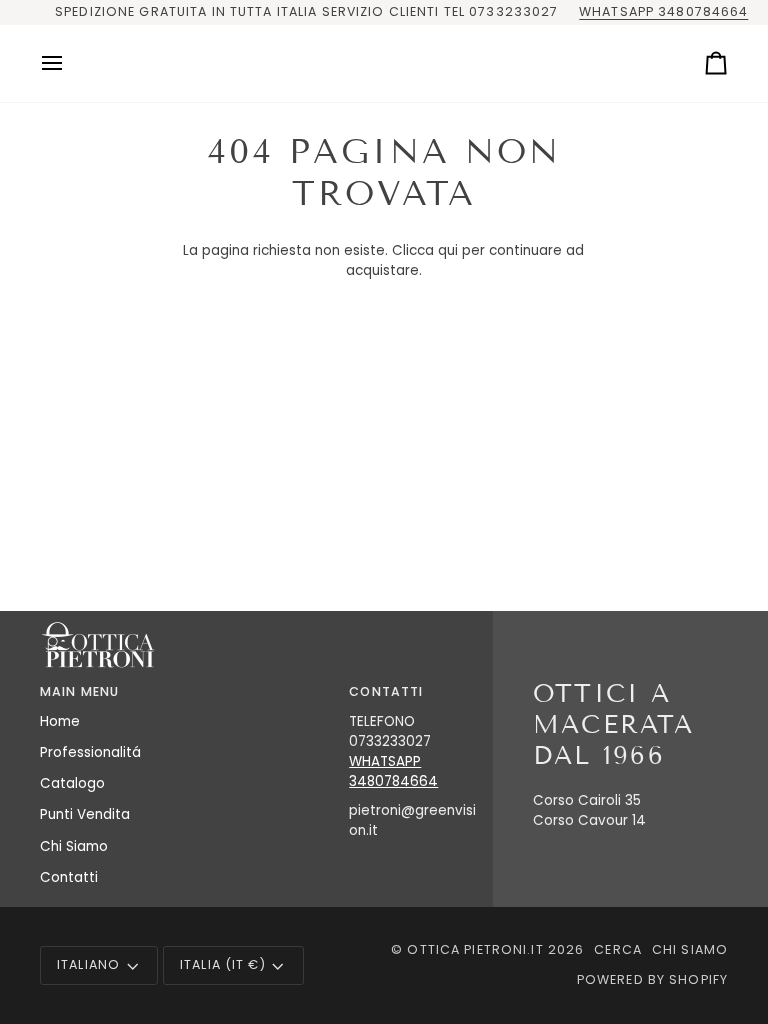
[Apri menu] (70, 63)
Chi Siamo (74, 846)
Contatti (69, 877)
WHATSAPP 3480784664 (663, 11)
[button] (262, 688)
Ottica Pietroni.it (475, 949)
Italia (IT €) (223, 964)
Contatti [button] (386, 691)
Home (60, 721)
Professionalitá (90, 752)
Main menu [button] (79, 691)
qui (448, 250)
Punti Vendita (85, 814)
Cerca (618, 949)
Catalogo (72, 783)
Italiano (88, 964)
